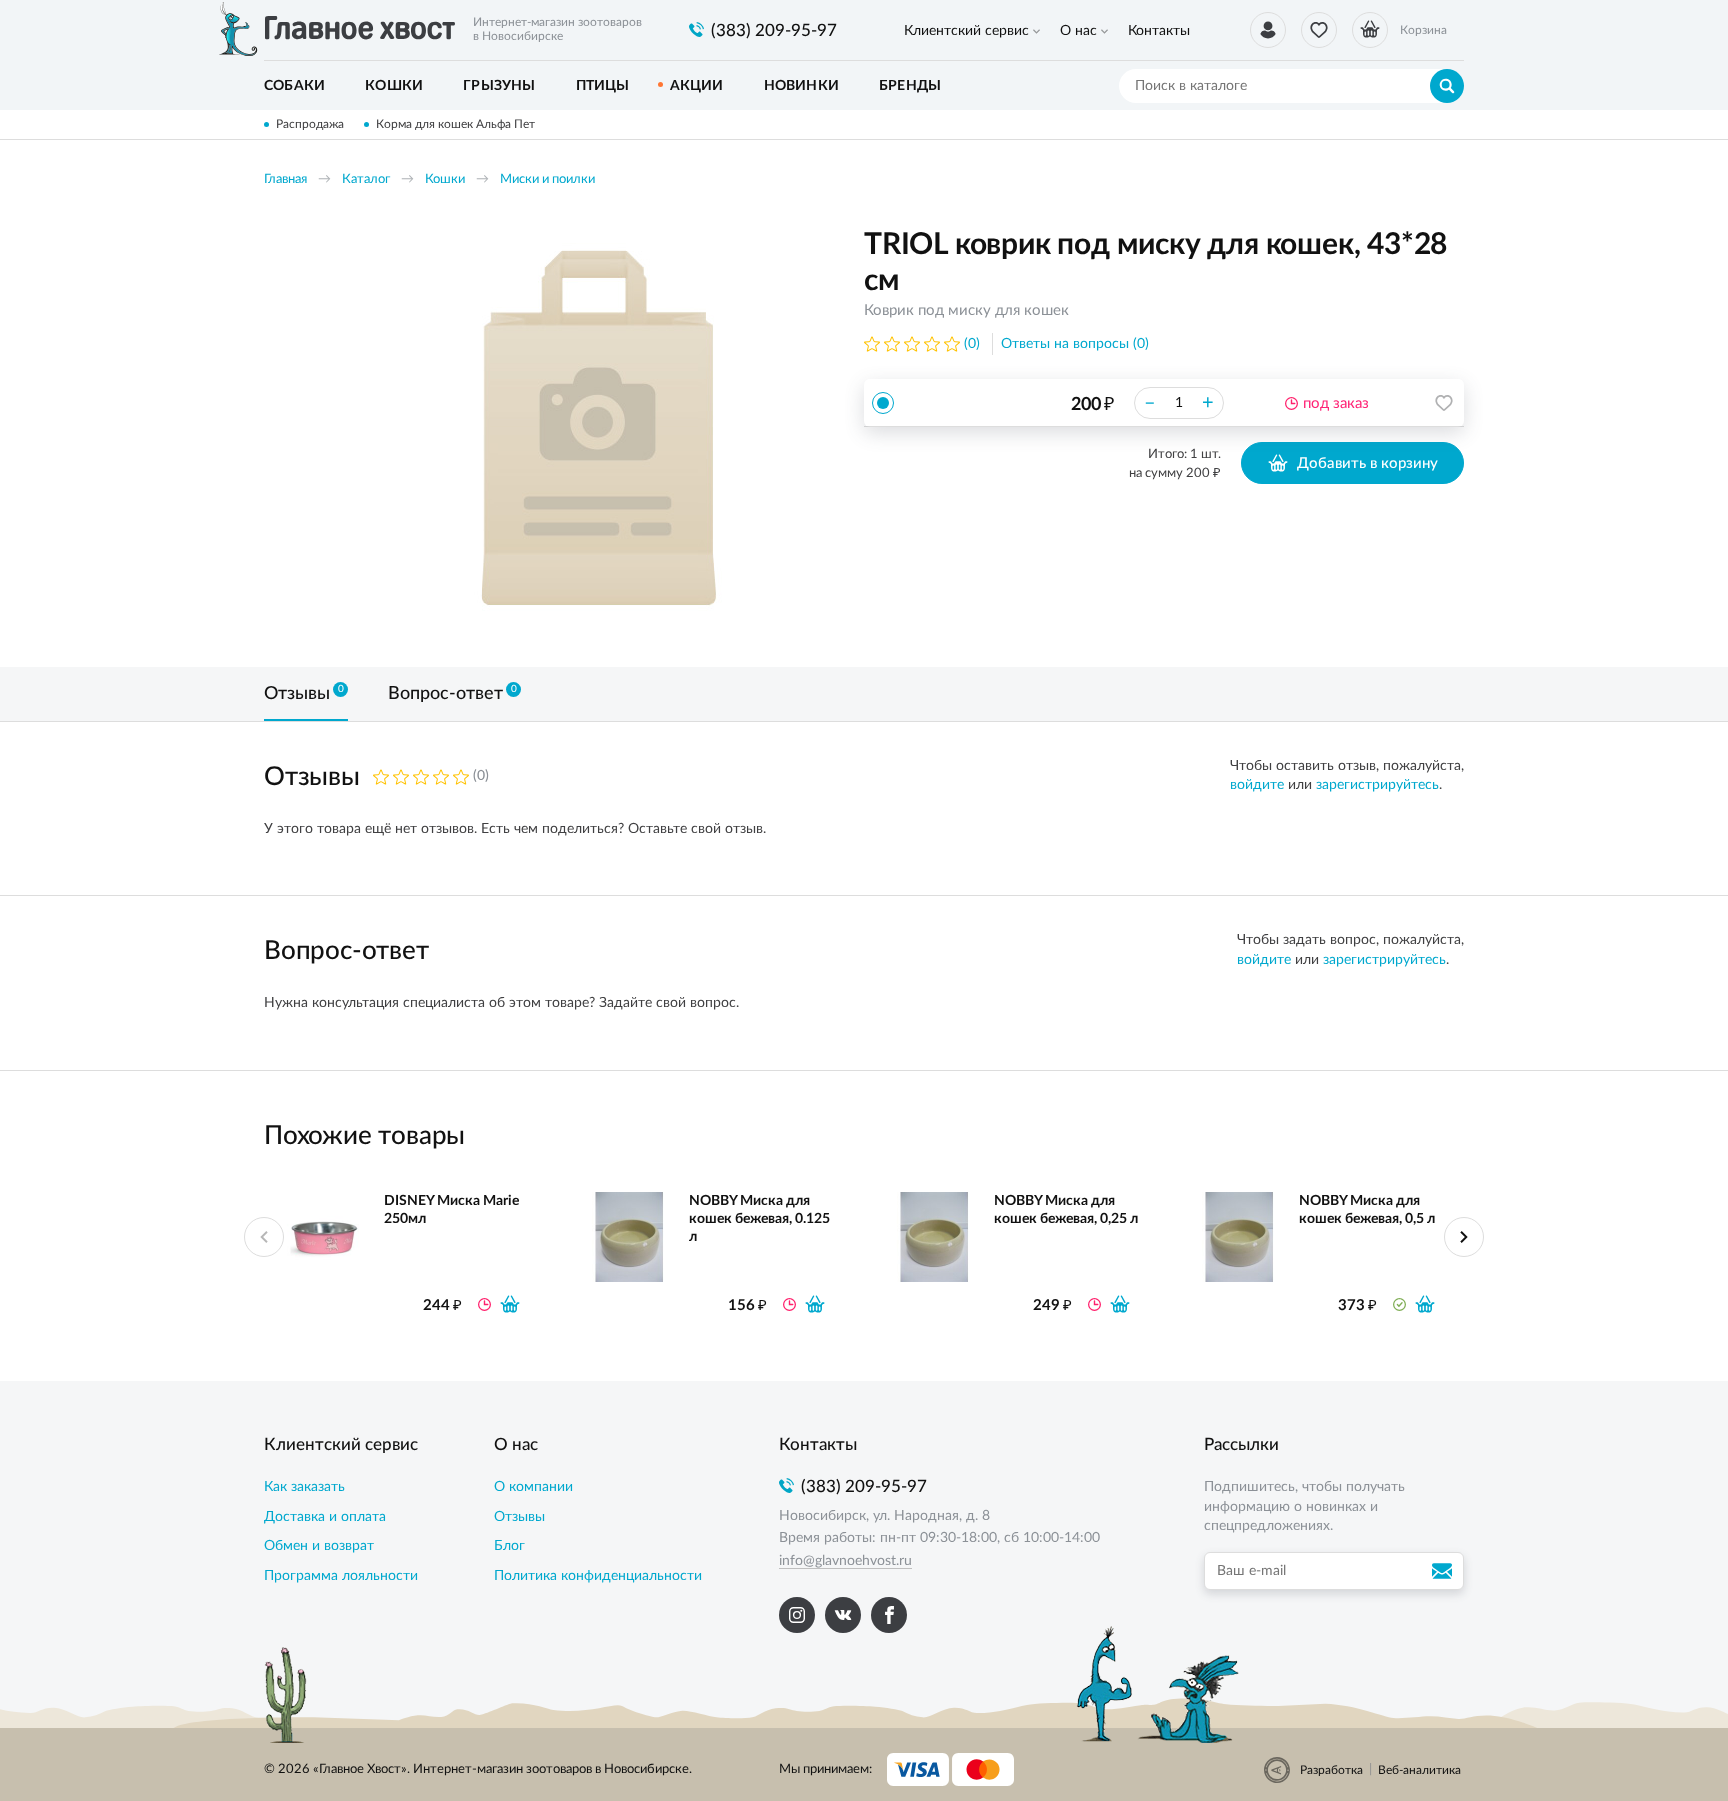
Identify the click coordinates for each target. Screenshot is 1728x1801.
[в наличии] (1425, 1304)
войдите (1257, 785)
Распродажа (310, 124)
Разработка (1331, 1770)
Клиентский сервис (966, 31)
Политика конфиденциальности (598, 1576)
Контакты (1159, 31)
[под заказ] (510, 1304)
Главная (285, 179)
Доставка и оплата (325, 1517)
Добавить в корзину (1367, 463)
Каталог (366, 179)
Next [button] (1464, 1237)
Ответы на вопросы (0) (1075, 344)
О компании (533, 1487)
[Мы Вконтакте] (843, 1615)
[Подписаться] (1445, 1571)
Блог (509, 1546)
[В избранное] (1444, 403)
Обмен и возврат (319, 1546)
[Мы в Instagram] (797, 1615)
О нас (1078, 31)
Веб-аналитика (1419, 1770)
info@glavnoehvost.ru (845, 1561)
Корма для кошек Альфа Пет (455, 124)
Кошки (445, 179)
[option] (599, 432)
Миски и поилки (547, 179)
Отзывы (519, 1517)
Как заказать (304, 1487)
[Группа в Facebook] (889, 1615)
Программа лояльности (341, 1576)
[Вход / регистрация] (1268, 30)
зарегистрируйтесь (1377, 785)
